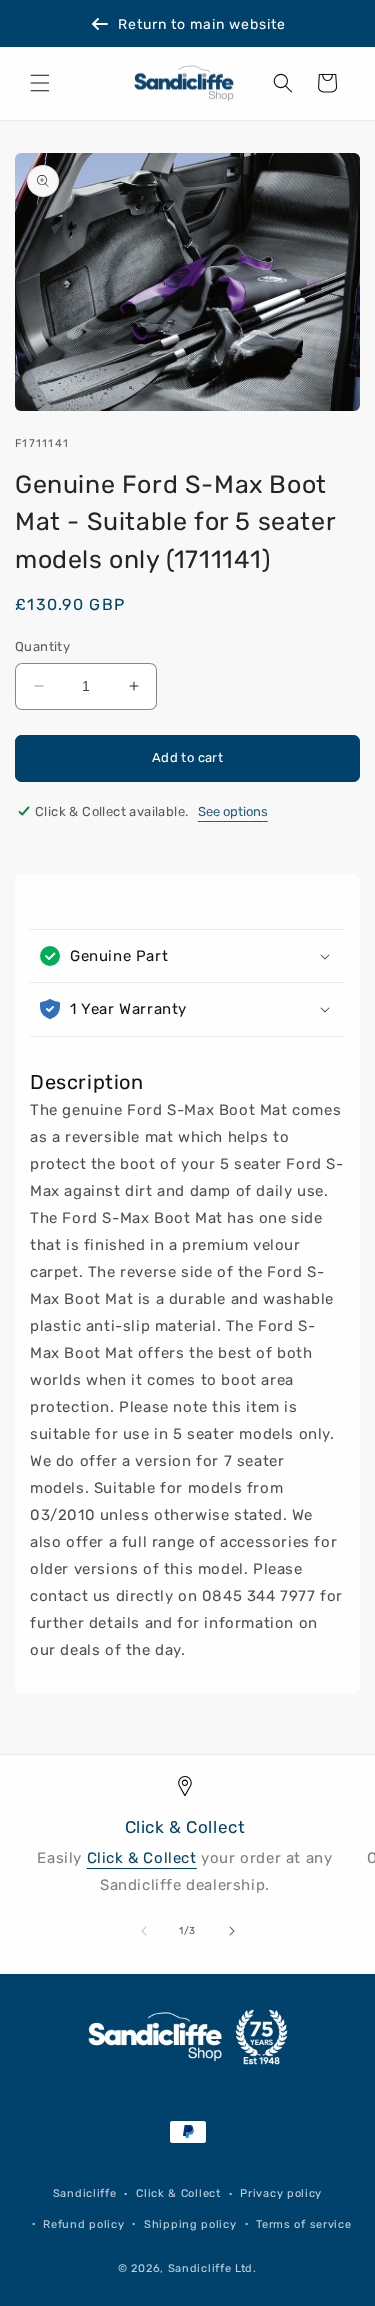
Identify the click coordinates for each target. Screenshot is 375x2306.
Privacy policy (281, 2193)
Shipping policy (190, 2224)
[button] (40, 83)
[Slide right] (232, 1931)
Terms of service (303, 2224)
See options (233, 811)
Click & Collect (142, 1858)
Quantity (42, 646)
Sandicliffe (85, 2193)
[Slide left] (144, 1931)
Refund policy (83, 2224)
